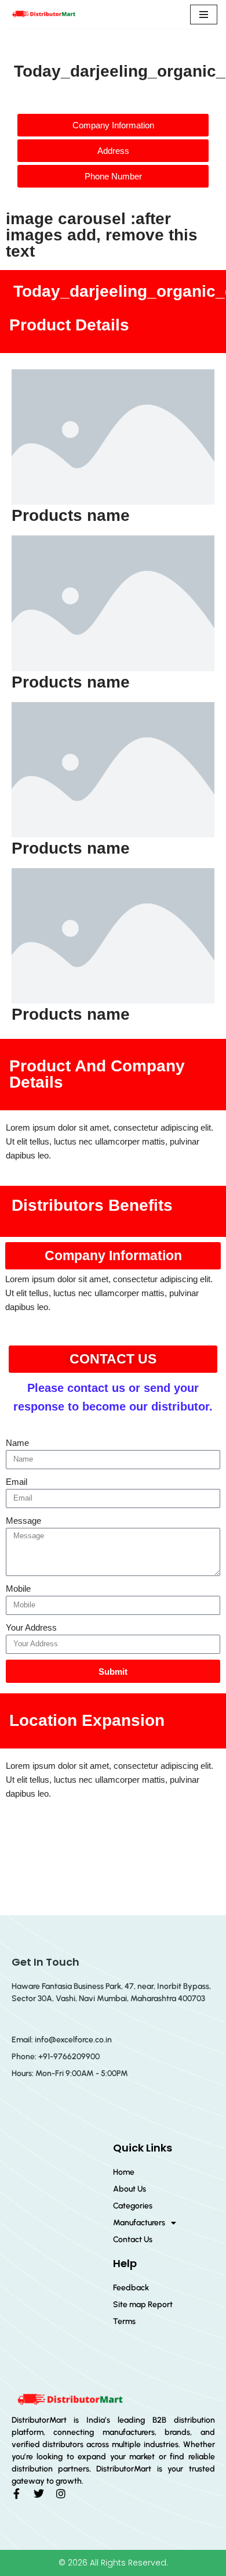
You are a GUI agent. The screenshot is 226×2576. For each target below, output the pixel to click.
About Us (130, 2189)
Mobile (18, 1589)
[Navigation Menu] (204, 15)
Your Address (31, 1627)
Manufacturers (139, 2223)
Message (23, 1521)
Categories (133, 2206)
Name (17, 1443)
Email (17, 1482)
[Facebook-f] (17, 2494)
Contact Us (133, 2239)
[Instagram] (61, 2494)
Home (124, 2172)
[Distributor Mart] (43, 14)
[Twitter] (39, 2494)
